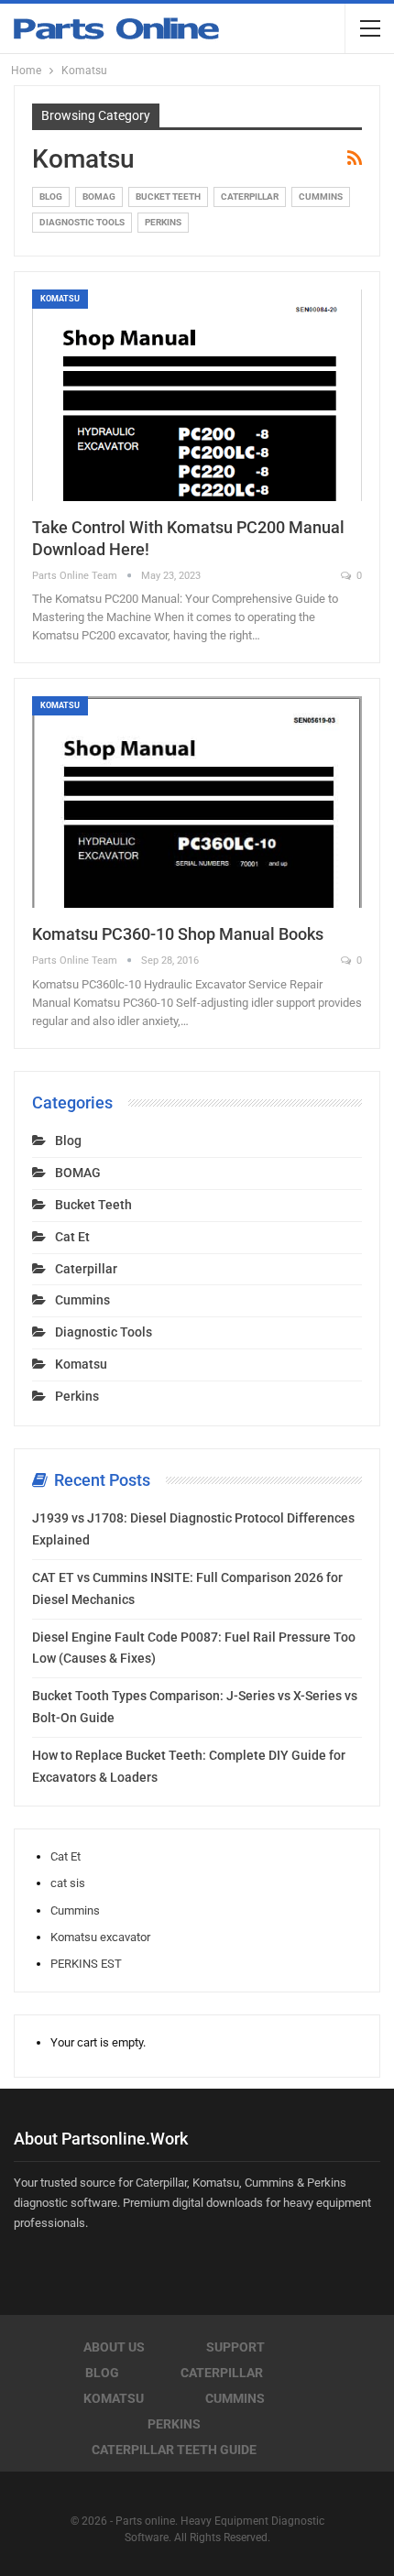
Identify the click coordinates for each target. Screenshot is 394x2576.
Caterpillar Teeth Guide (174, 2450)
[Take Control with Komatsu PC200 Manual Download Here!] (197, 395)
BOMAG (99, 196)
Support (235, 2347)
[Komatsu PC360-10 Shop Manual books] (197, 802)
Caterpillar (250, 196)
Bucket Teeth (168, 196)
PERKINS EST (86, 1964)
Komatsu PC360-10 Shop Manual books (178, 934)
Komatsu (60, 299)
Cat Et (72, 1237)
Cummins (321, 196)
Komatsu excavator (100, 1937)
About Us (114, 2347)
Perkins (163, 222)
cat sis (68, 1883)
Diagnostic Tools (82, 222)
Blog (51, 196)
